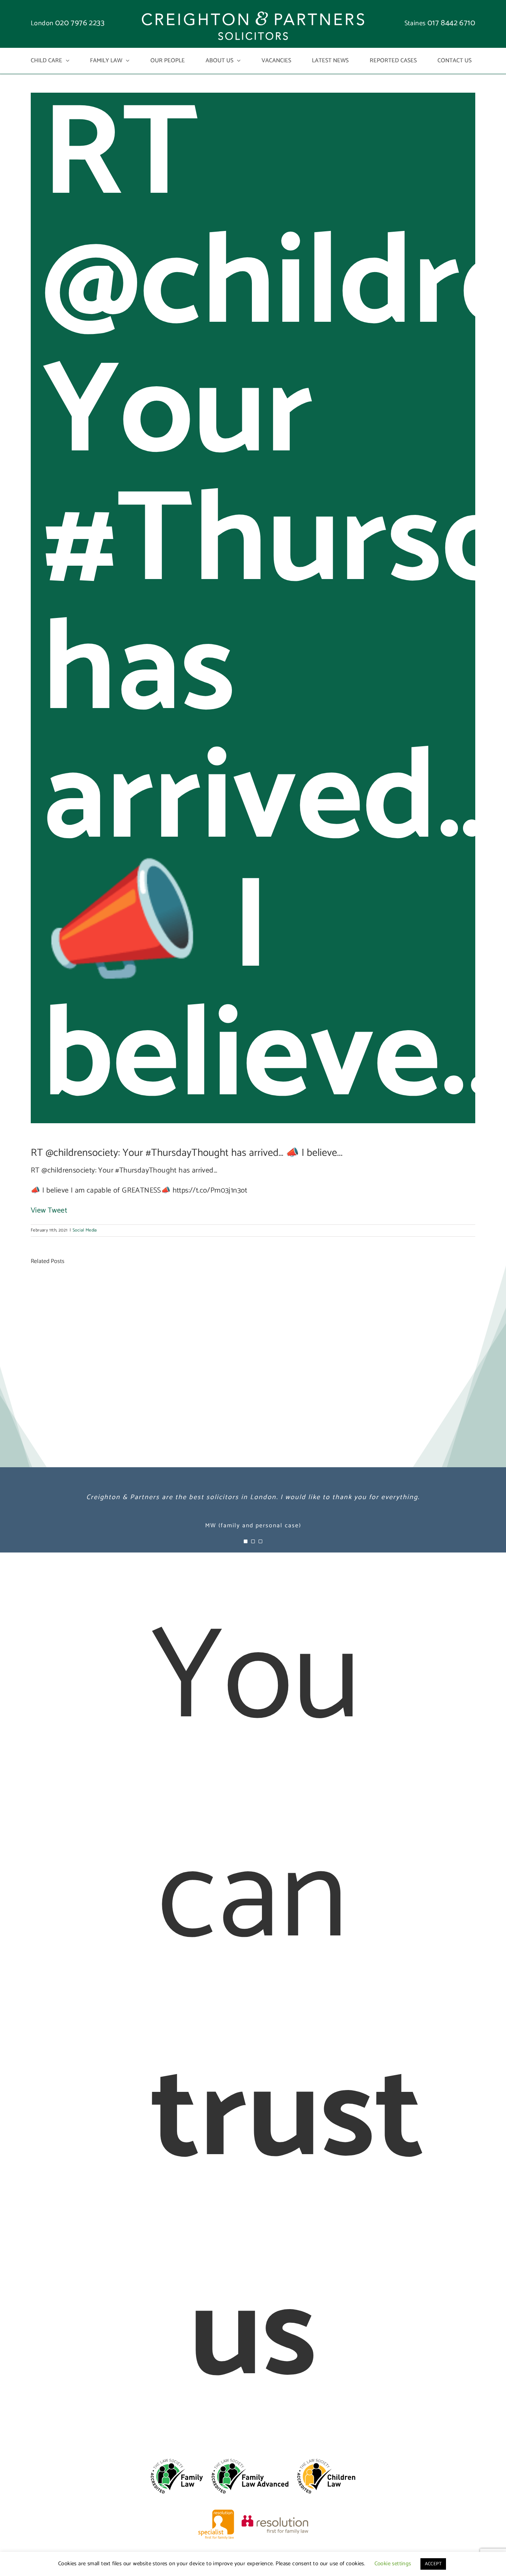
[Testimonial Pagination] (246, 1541)
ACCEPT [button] (433, 2564)
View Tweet (49, 1211)
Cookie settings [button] (393, 2564)
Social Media (85, 1230)
